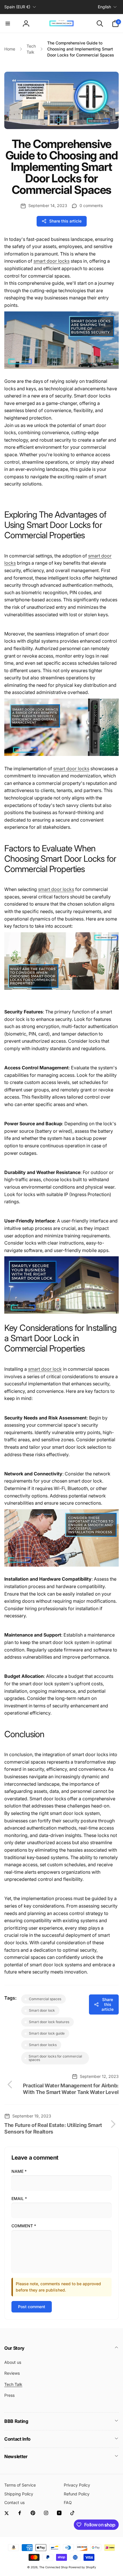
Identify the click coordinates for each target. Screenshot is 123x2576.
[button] (8, 24)
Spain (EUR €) (17, 7)
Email (19, 2198)
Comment (24, 2226)
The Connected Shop (53, 2567)
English (104, 7)
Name (19, 2171)
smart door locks (71, 769)
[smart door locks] (61, 372)
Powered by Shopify (82, 2567)
